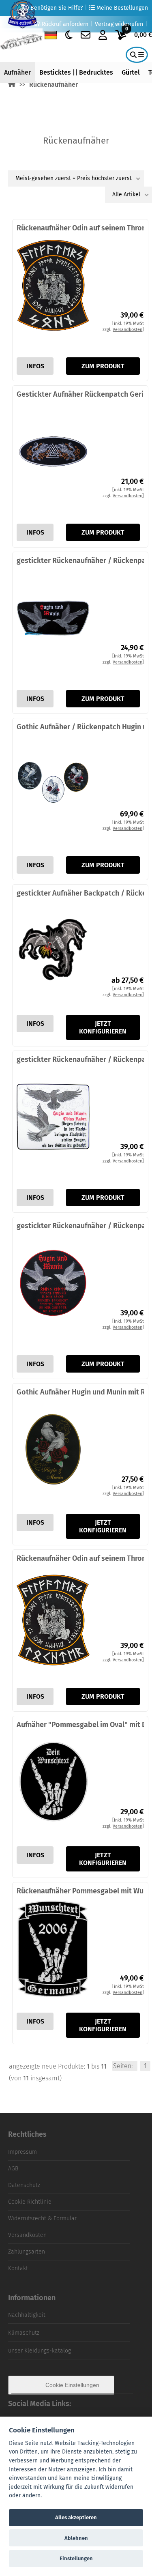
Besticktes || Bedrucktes (76, 72)
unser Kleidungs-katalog (40, 2351)
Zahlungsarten (27, 2252)
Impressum (22, 2152)
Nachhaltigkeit (27, 2315)
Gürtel (131, 72)
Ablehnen (76, 2538)
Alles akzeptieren (76, 2517)
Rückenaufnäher (54, 85)
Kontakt (18, 2268)
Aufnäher (17, 72)
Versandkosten (27, 2235)
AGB (13, 2169)
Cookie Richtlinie (30, 2202)
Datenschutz (24, 2185)
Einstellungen (76, 2558)
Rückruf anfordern (64, 24)
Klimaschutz (24, 2333)
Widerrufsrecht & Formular (42, 2218)
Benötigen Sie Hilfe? (56, 8)
